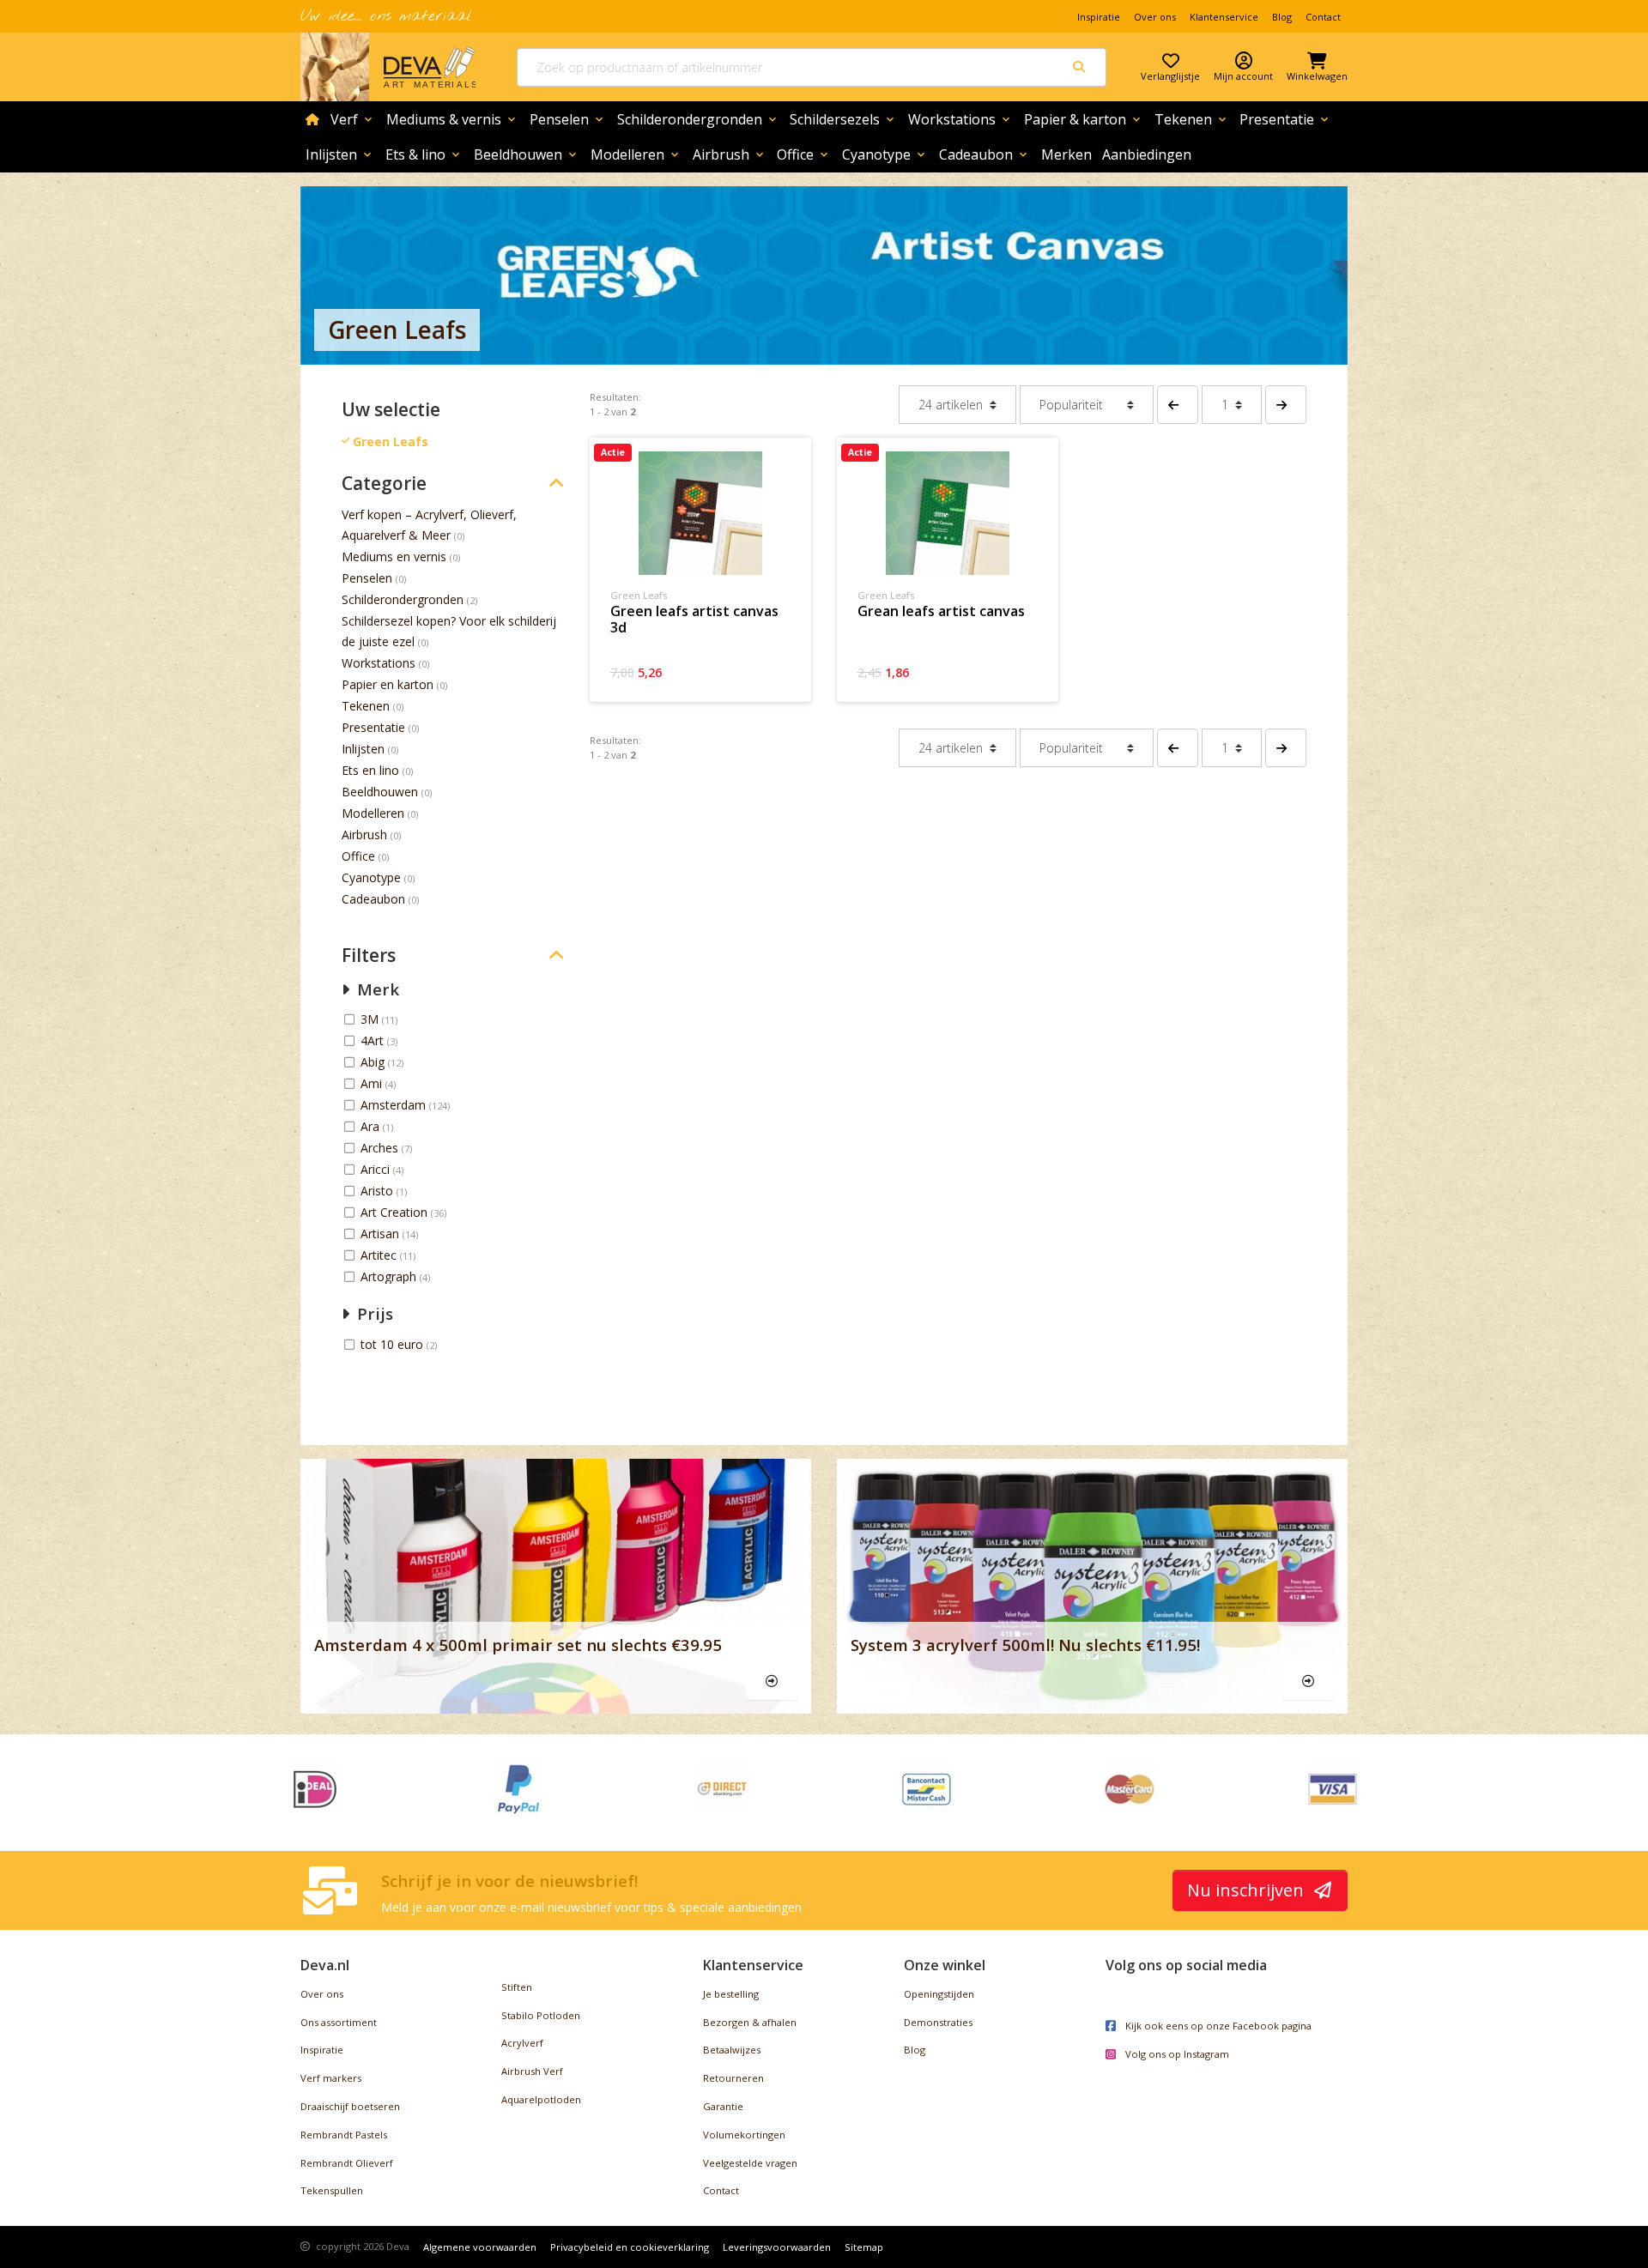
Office (804, 154)
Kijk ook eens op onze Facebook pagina (1217, 2026)
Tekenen (1192, 119)
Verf (353, 119)
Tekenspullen (332, 2190)
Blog (1282, 17)
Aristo (379, 1191)
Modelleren (636, 154)
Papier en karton (388, 684)
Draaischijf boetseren (350, 2106)
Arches (381, 1148)
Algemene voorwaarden (480, 2247)
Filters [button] (369, 956)
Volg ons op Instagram (1176, 2054)
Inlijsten (340, 154)
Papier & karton (1084, 119)
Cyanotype (885, 154)
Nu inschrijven (1248, 1890)
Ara (372, 1126)
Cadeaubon (985, 154)
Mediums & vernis (452, 119)
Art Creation (396, 1212)
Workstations (960, 119)
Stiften (517, 1987)
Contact (1323, 17)
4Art (374, 1040)
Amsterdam (395, 1105)
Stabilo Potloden (541, 2015)
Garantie (723, 2106)
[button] (1178, 405)
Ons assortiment (339, 2022)
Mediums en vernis (394, 556)
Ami (373, 1083)
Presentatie (1285, 119)
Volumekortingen (744, 2135)
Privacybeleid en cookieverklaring (630, 2247)
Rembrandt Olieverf (347, 2163)
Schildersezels (843, 119)
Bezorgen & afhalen (750, 2022)
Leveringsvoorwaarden (777, 2247)
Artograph (390, 1276)
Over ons (1155, 17)
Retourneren (733, 2078)
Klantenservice (1224, 17)
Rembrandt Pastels (344, 2135)
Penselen (568, 119)
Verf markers (331, 2078)
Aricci (377, 1169)
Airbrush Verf (532, 2071)
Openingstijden (939, 1994)
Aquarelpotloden (541, 2099)
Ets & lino (424, 154)
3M (371, 1019)
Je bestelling (731, 1994)
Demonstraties (938, 2022)
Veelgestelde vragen (750, 2163)
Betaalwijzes (732, 2050)
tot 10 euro (394, 1344)
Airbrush (730, 154)
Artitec (380, 1255)
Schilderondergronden (698, 119)
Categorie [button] (384, 484)
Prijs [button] (373, 1313)
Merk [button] (376, 989)
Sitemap (864, 2247)
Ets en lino (370, 770)
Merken (1066, 154)
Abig (374, 1062)
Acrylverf (522, 2043)
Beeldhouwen (527, 154)
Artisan (382, 1234)
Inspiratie (1099, 17)
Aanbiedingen (1147, 154)
